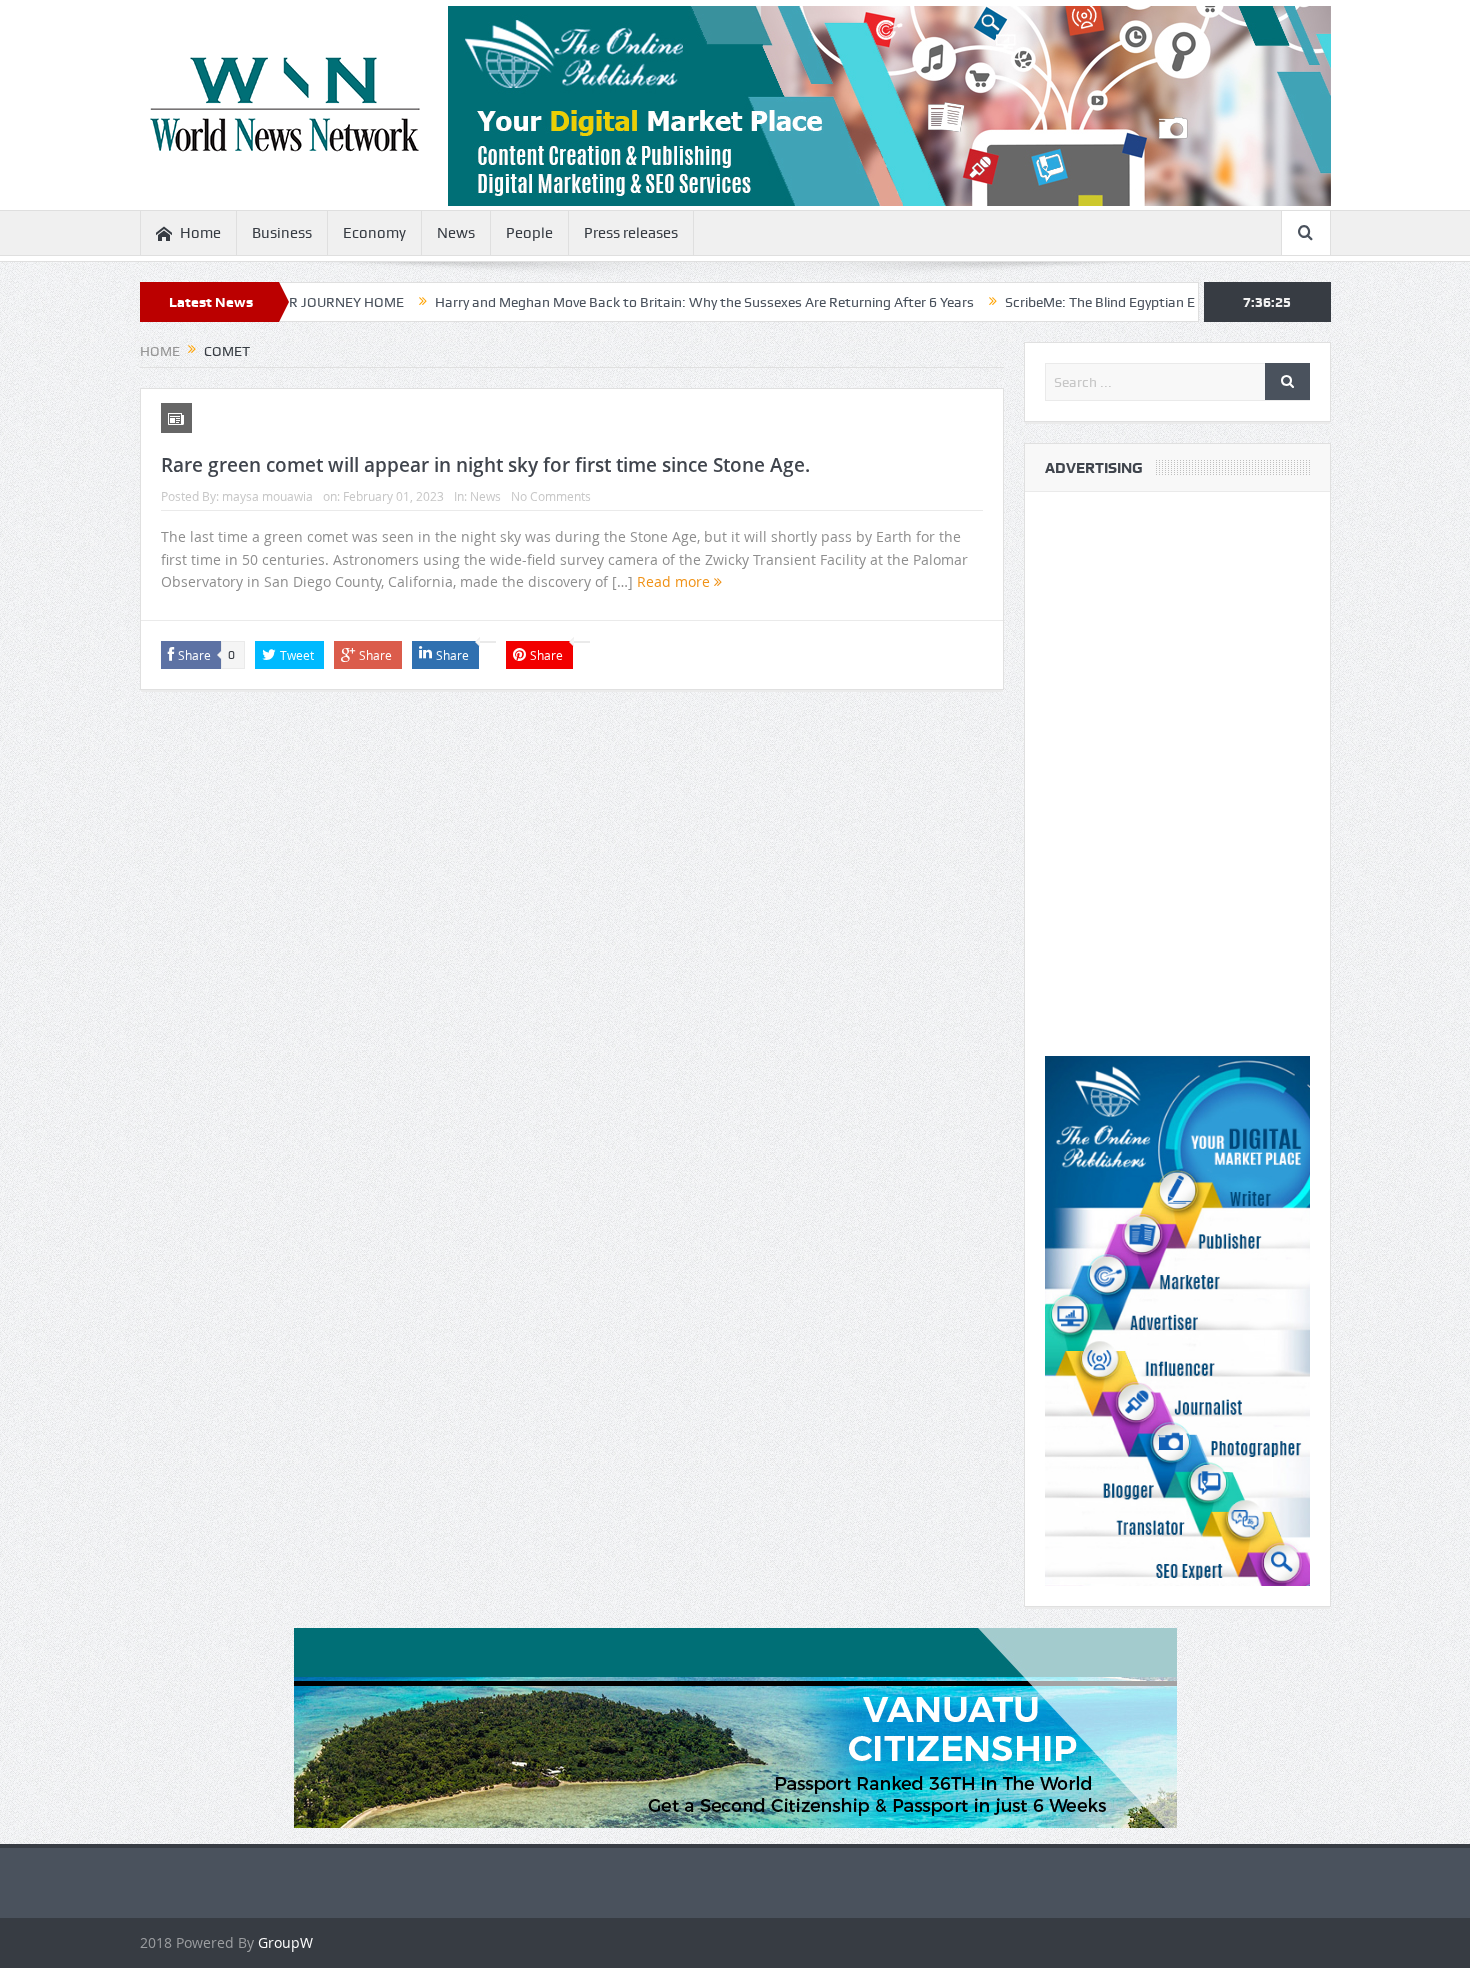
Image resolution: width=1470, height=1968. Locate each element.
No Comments (551, 496)
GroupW (285, 1942)
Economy (374, 233)
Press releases (631, 233)
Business (282, 233)
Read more (675, 581)
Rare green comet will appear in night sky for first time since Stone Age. (485, 465)
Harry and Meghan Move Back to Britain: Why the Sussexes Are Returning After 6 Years (629, 302)
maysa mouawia (267, 496)
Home (200, 233)
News (456, 233)
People (529, 233)
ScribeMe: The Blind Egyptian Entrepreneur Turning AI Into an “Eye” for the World (1179, 302)
